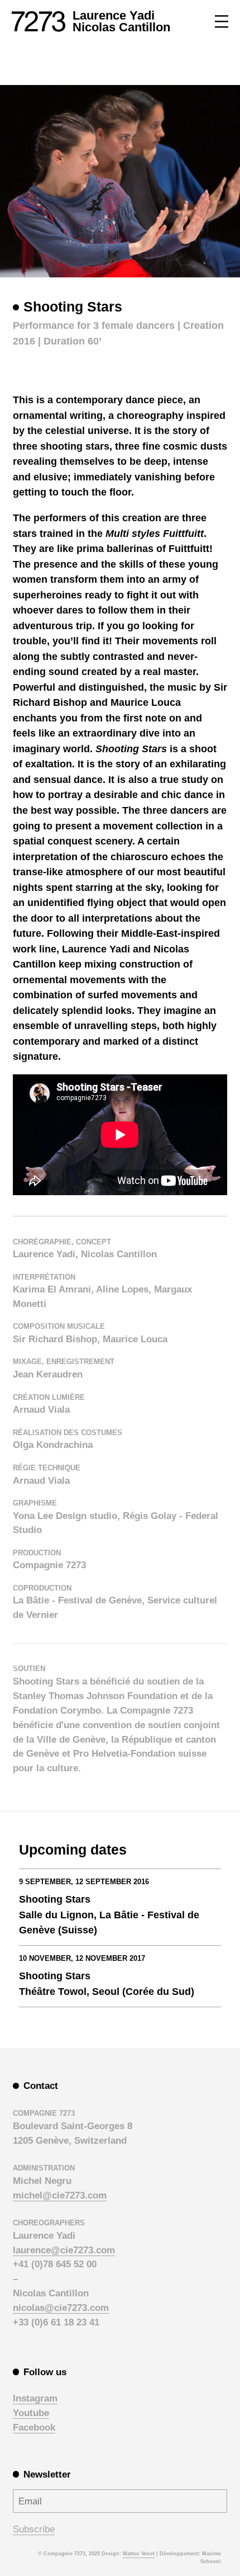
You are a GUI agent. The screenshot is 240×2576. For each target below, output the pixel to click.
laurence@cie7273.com (64, 2250)
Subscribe (34, 2529)
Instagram (35, 2398)
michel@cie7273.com (60, 2195)
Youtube (31, 2413)
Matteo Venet (139, 2554)
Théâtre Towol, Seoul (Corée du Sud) (107, 1991)
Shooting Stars (55, 1899)
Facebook (34, 2427)
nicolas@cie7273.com (61, 2308)
